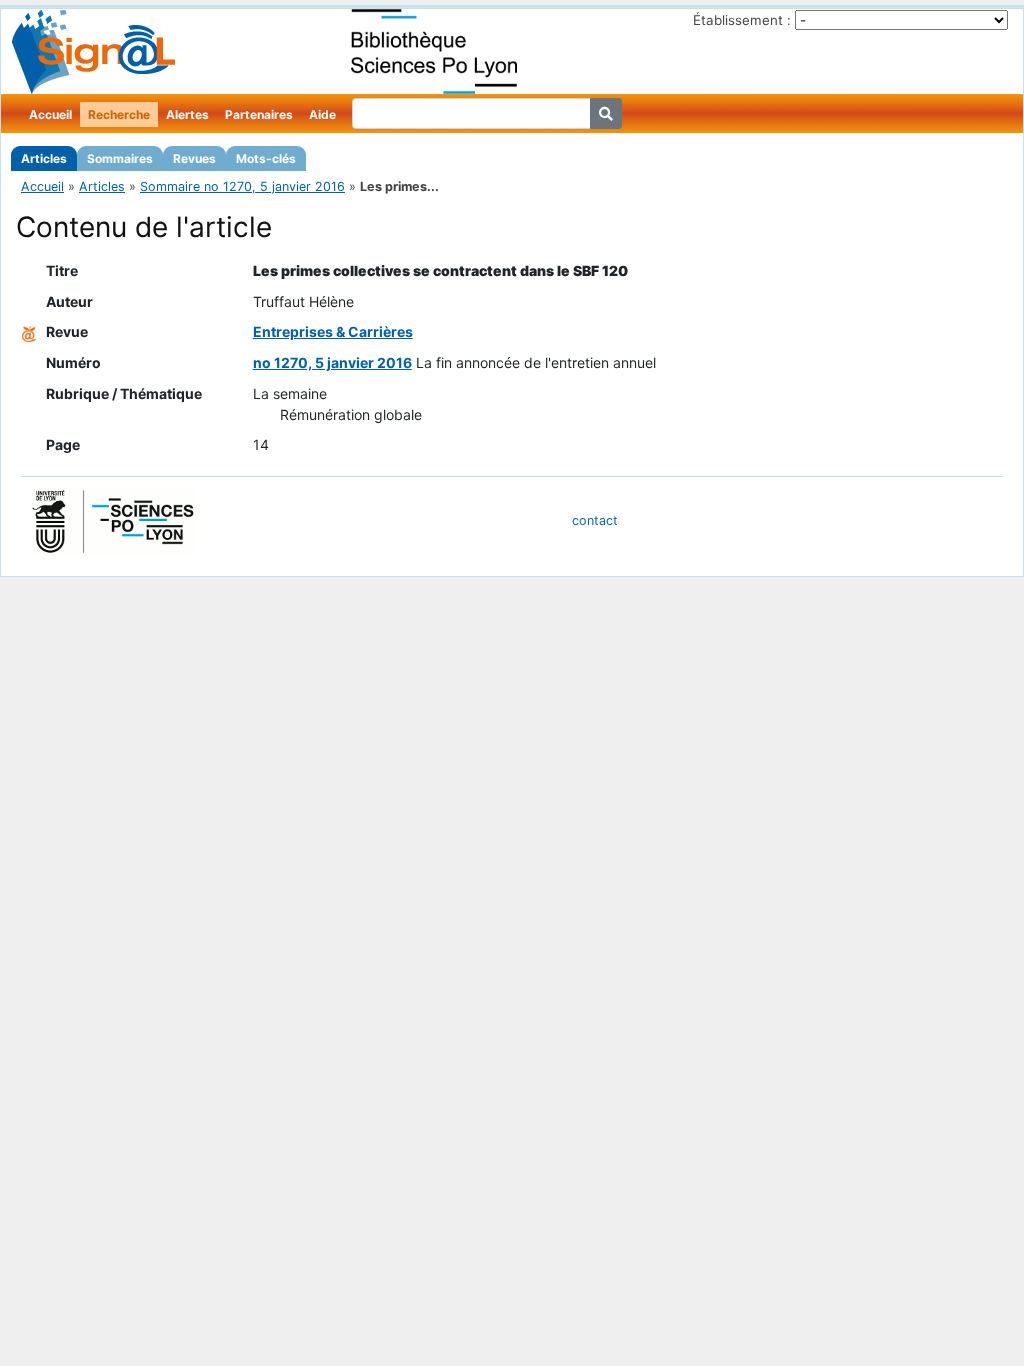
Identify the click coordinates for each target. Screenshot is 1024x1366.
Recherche (119, 114)
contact (595, 520)
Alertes (187, 114)
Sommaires (120, 158)
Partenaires (259, 114)
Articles (44, 158)
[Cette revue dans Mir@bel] (29, 331)
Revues (194, 158)
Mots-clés (266, 158)
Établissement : (742, 20)
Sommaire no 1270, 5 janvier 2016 (242, 186)
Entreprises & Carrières (333, 331)
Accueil (50, 114)
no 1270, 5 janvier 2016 (332, 362)
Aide (322, 114)
